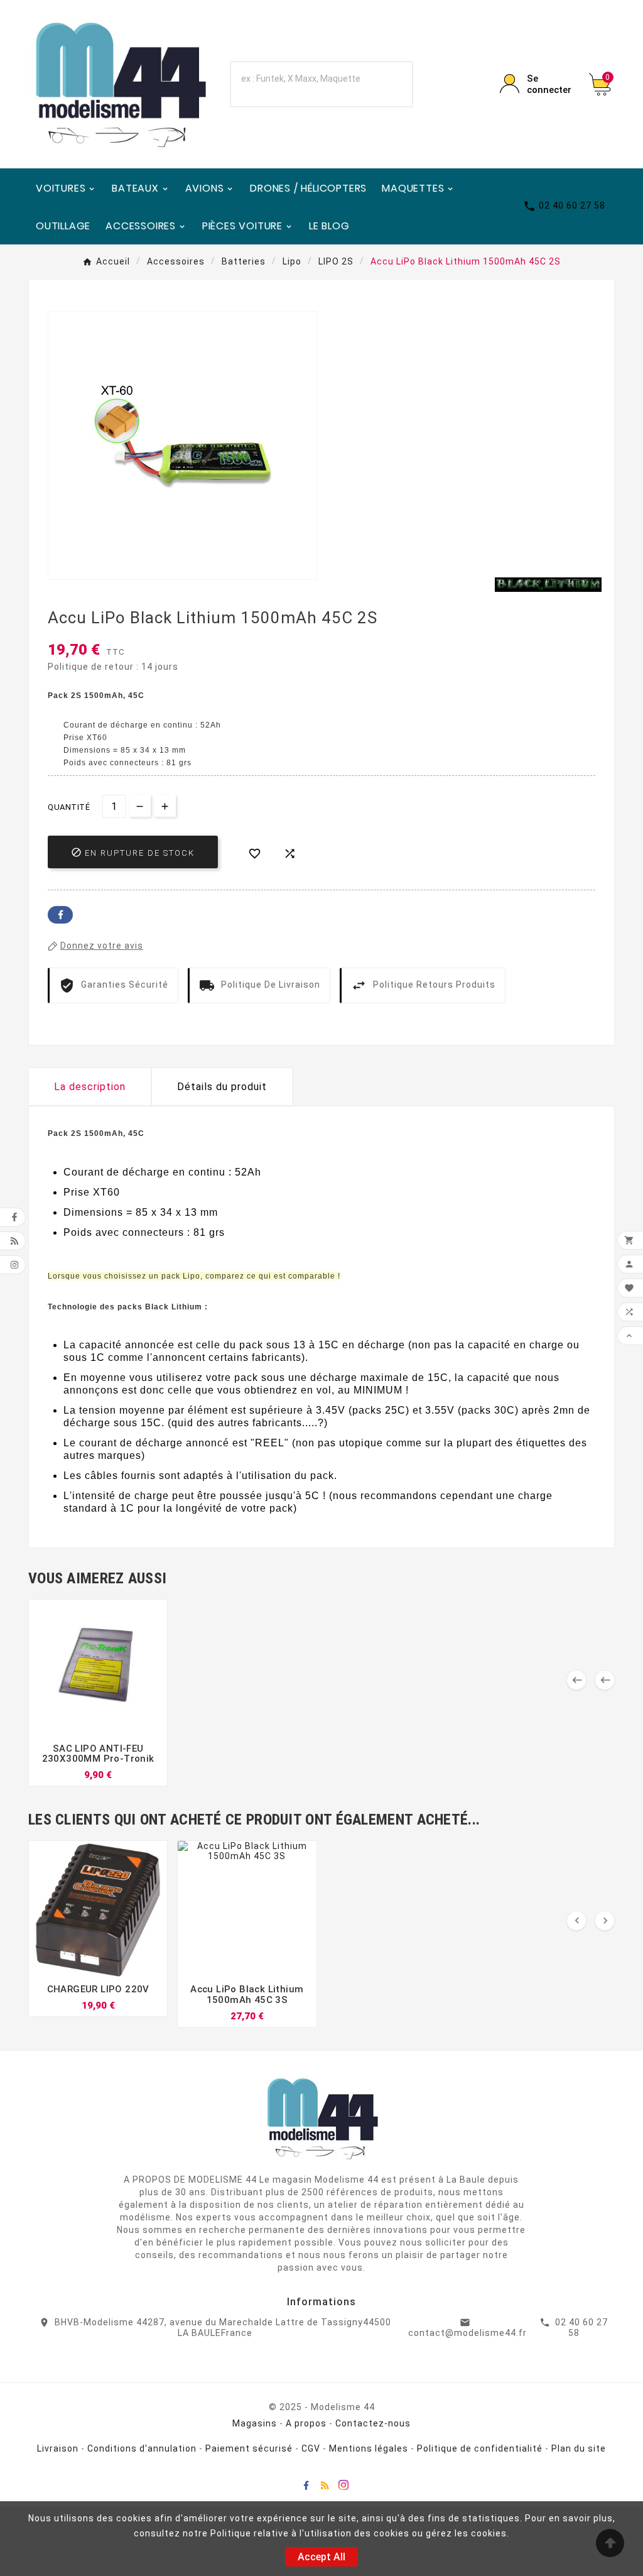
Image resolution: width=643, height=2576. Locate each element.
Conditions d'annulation (142, 2448)
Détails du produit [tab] (222, 1087)
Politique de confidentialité (480, 2448)
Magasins (255, 2423)
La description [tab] (90, 1087)
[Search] (386, 84)
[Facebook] (306, 2485)
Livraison (58, 2448)
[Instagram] (343, 2485)
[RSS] (325, 2485)
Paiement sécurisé (249, 2448)
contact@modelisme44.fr (467, 2333)
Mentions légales (369, 2448)
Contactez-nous (373, 2423)
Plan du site (579, 2448)
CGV (311, 2448)
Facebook (60, 915)
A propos (306, 2423)
